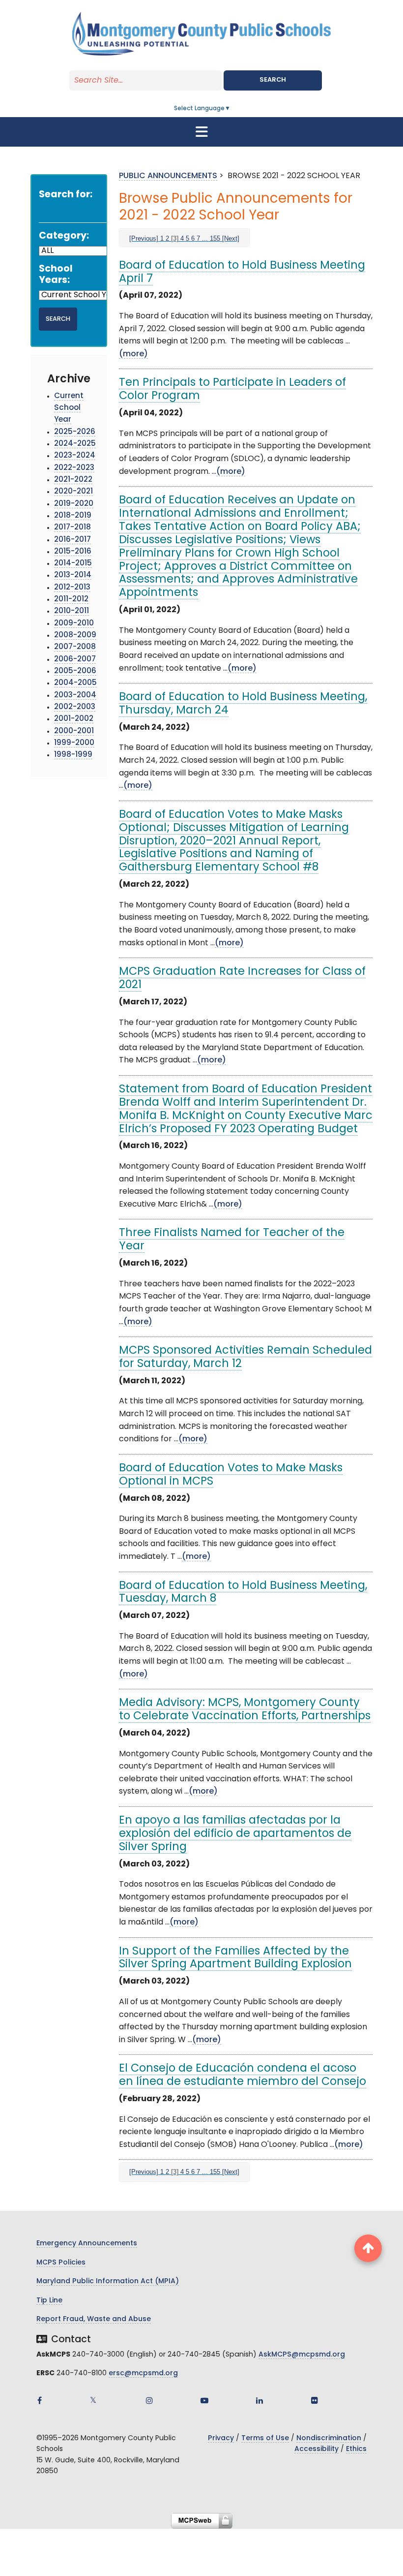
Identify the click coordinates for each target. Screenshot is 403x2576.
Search (273, 80)
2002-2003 (75, 707)
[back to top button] (368, 2248)
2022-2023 (74, 468)
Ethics (356, 2449)
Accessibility (317, 2449)
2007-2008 (75, 647)
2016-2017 (72, 540)
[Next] (231, 238)
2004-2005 (75, 683)
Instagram (149, 2400)
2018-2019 (73, 516)
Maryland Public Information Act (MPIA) (108, 2281)
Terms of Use (265, 2438)
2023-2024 (75, 456)
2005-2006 (75, 671)
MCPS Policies (61, 2263)
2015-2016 (73, 552)
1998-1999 (73, 755)
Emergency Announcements (87, 2244)
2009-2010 (74, 624)
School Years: (56, 275)
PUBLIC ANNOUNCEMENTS (168, 176)
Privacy (221, 2438)
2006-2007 (75, 660)
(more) (133, 354)
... (205, 238)
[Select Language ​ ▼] (231, 109)
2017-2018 (72, 528)
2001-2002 (74, 719)
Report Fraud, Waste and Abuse (94, 2319)
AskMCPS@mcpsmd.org (302, 2355)
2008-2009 (75, 636)
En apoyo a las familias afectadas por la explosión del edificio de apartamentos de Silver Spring (235, 1834)
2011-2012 (71, 600)
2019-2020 (74, 504)
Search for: (66, 195)
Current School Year (69, 408)
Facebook (39, 2400)
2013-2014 (73, 575)
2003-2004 (75, 696)
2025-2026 (75, 432)
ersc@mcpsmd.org (143, 2374)
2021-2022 (73, 480)
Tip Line (49, 2301)
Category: (64, 236)
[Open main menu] (201, 132)
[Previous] (144, 238)
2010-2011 (72, 611)
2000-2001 (74, 731)
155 (215, 238)
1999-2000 (74, 743)
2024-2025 (75, 444)
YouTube (204, 2400)
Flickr (315, 2400)
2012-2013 (72, 588)
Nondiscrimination (329, 2438)
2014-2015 (73, 564)
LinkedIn (259, 2400)
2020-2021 (73, 492)
